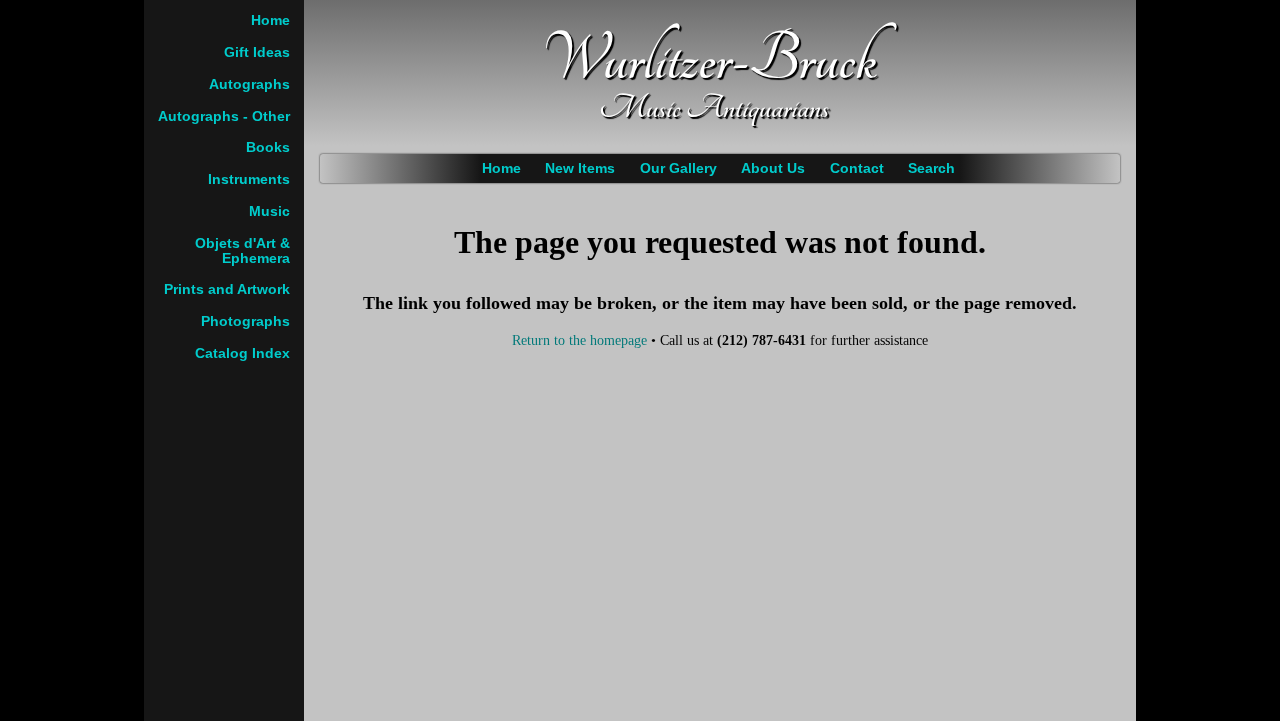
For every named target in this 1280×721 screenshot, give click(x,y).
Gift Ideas (257, 52)
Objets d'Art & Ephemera (242, 251)
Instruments (249, 179)
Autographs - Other (224, 116)
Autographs (249, 84)
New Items (580, 168)
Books (268, 147)
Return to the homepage (579, 340)
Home (501, 168)
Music (269, 211)
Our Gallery (678, 168)
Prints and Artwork (227, 289)
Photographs (245, 321)
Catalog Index (242, 353)
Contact (857, 168)
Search (931, 168)
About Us (773, 168)
